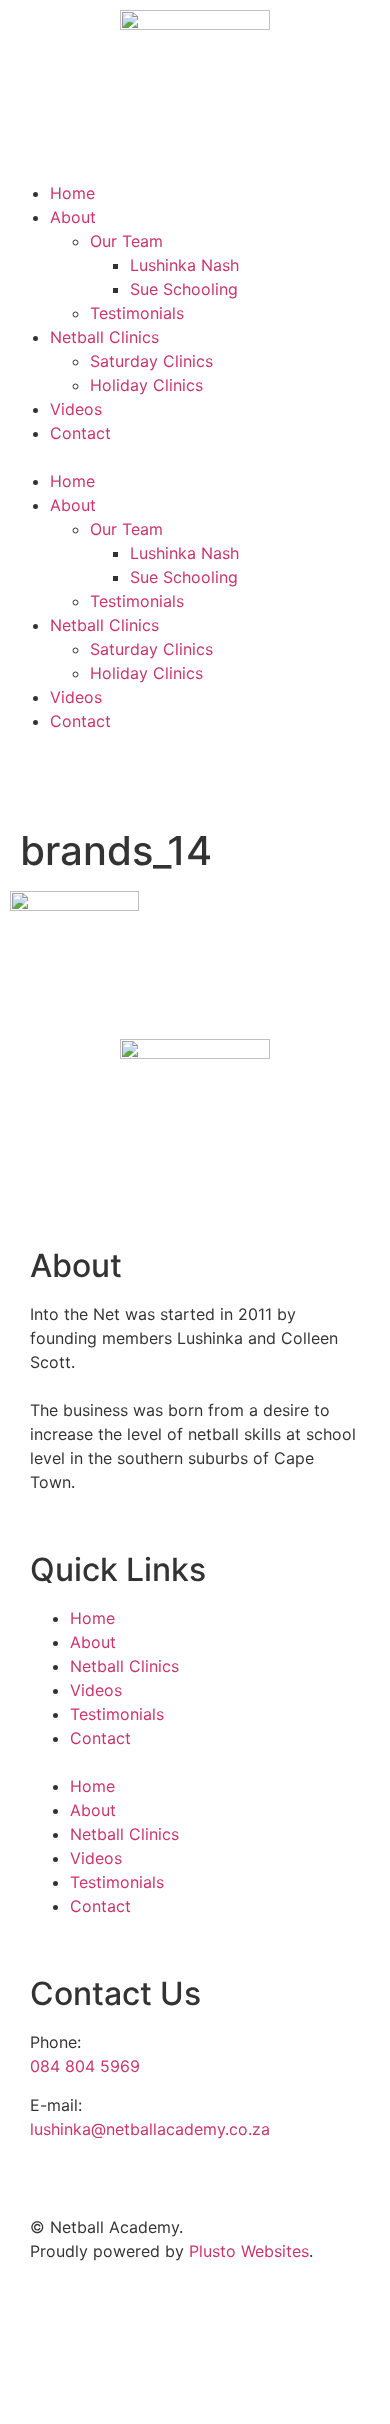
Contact (80, 433)
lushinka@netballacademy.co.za (150, 2129)
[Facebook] (35, 778)
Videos (76, 409)
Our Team (126, 241)
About (73, 217)
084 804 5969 (85, 2066)
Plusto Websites (249, 2251)
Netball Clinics (104, 337)
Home (72, 193)
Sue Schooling (184, 289)
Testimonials (137, 313)
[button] (195, 457)
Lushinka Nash (184, 265)
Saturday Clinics (151, 361)
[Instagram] (90, 778)
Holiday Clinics (146, 385)
